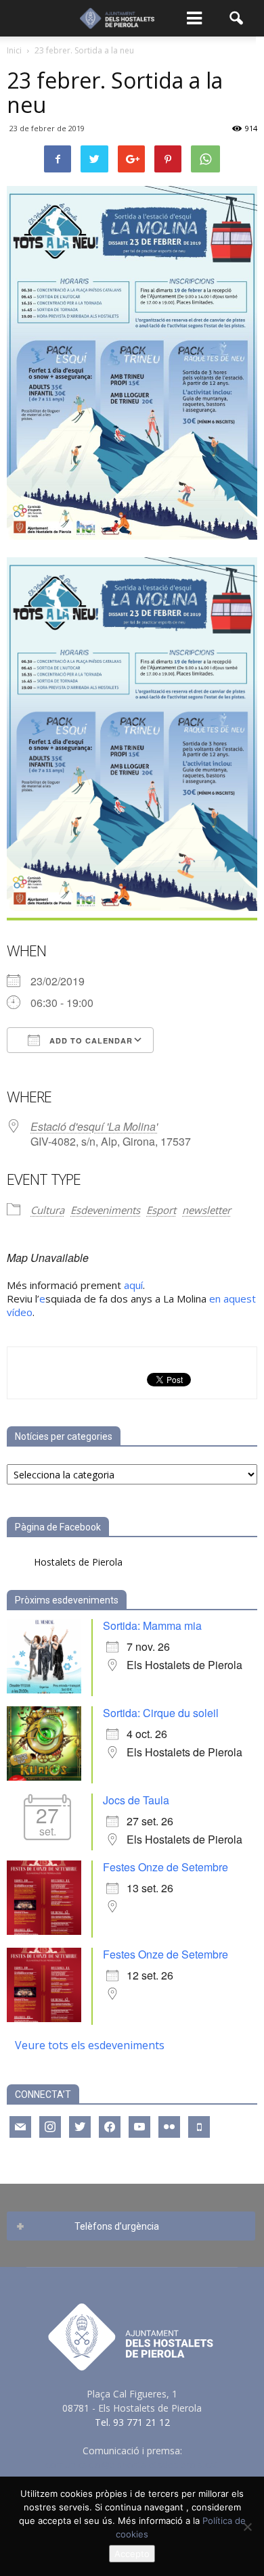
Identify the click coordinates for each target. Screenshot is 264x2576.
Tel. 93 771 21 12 (132, 2422)
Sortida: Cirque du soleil (161, 1713)
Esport (161, 1210)
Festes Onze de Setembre (166, 1867)
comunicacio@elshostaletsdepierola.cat (132, 2465)
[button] (237, 18)
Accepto (132, 2554)
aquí (133, 1285)
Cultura (47, 1210)
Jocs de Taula (136, 1800)
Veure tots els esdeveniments (90, 2045)
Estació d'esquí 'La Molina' (94, 1126)
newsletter (206, 1210)
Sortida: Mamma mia (152, 1625)
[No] (247, 2527)
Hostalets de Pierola (78, 1562)
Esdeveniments (105, 1210)
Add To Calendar (90, 1040)
